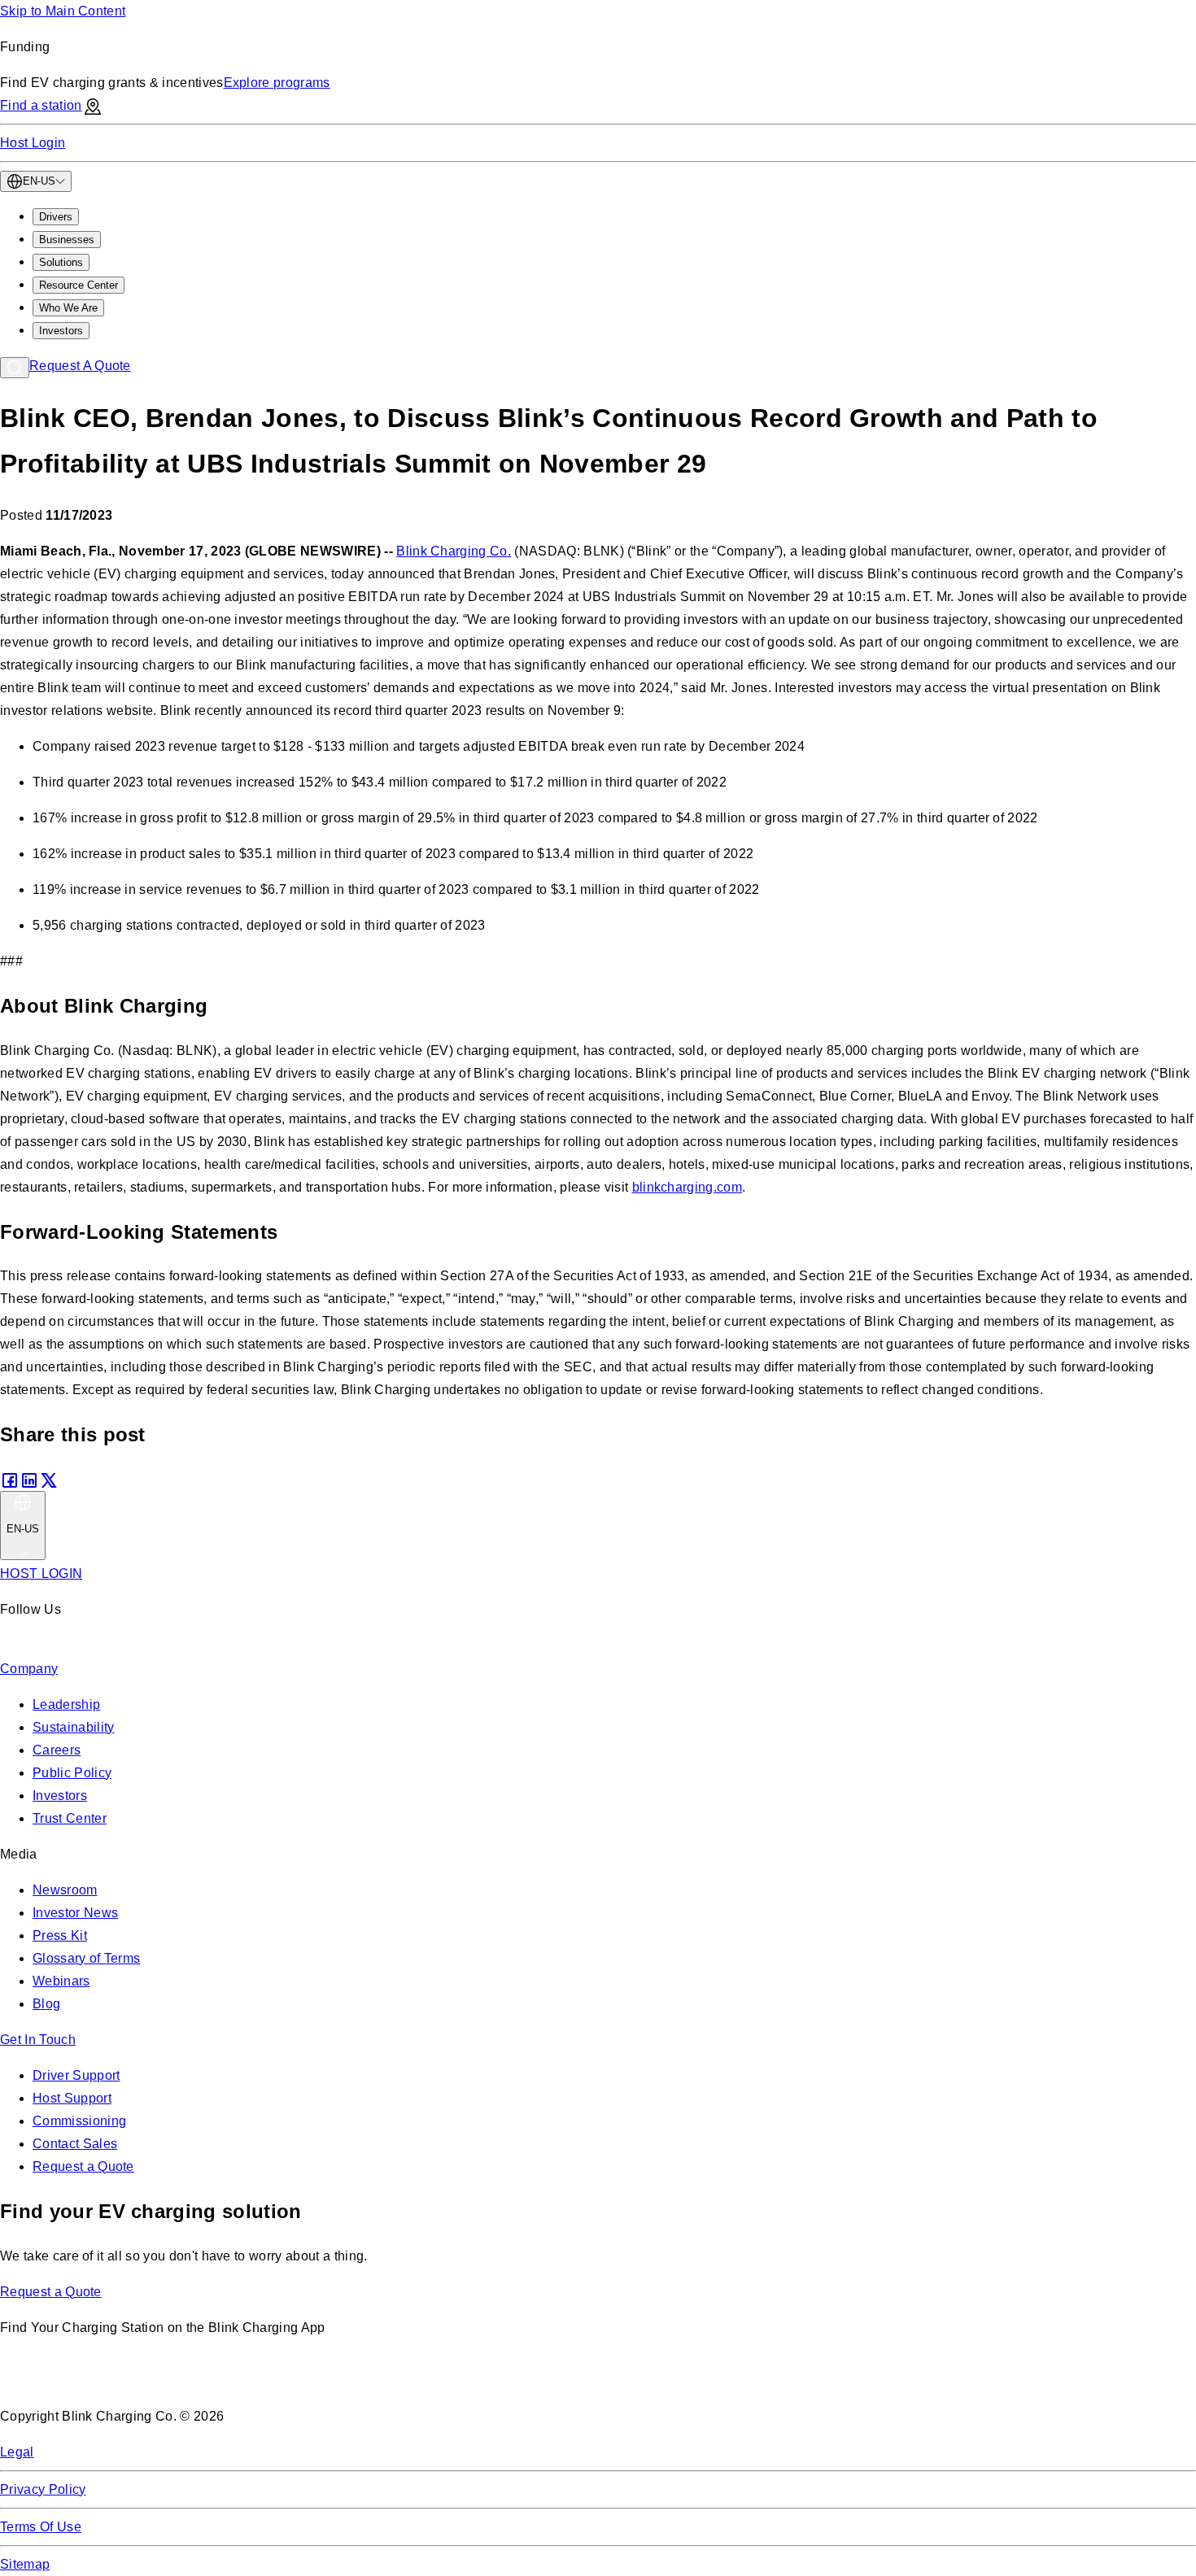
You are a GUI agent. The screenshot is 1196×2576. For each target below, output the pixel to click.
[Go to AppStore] (48, 2380)
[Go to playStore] (172, 2380)
